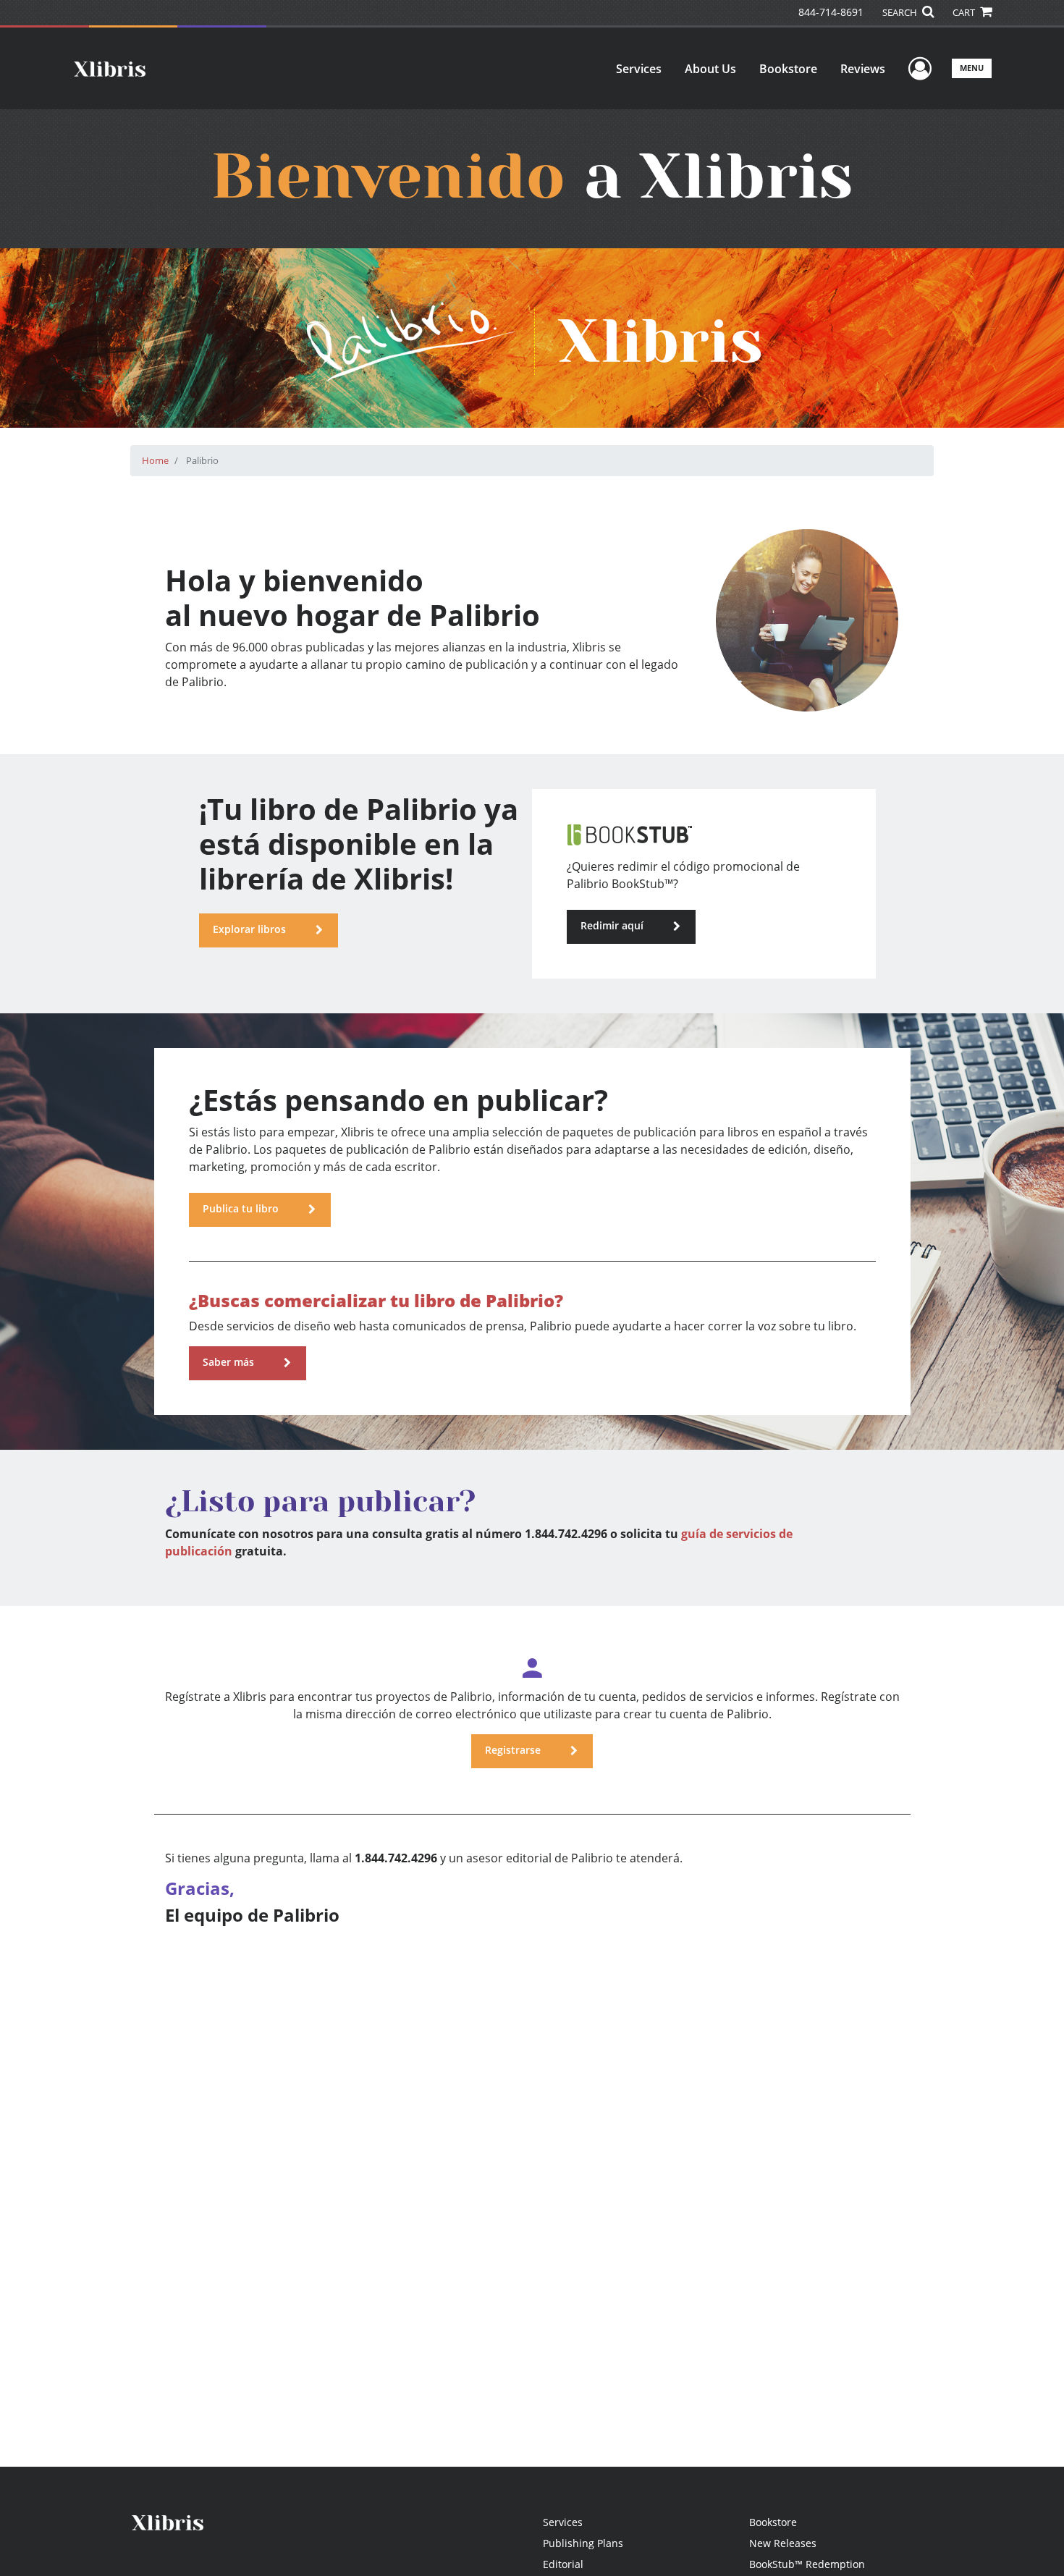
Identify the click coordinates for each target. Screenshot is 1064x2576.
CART (965, 12)
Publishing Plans (583, 2543)
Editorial (563, 2564)
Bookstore (788, 69)
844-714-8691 (831, 12)
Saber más (228, 1362)
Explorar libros (249, 929)
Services (639, 69)
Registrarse (513, 1750)
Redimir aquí (612, 925)
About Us (710, 69)
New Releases (783, 2543)
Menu (972, 68)
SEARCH (901, 12)
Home (155, 460)
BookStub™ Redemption (807, 2564)
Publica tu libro (240, 1208)
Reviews (863, 69)
